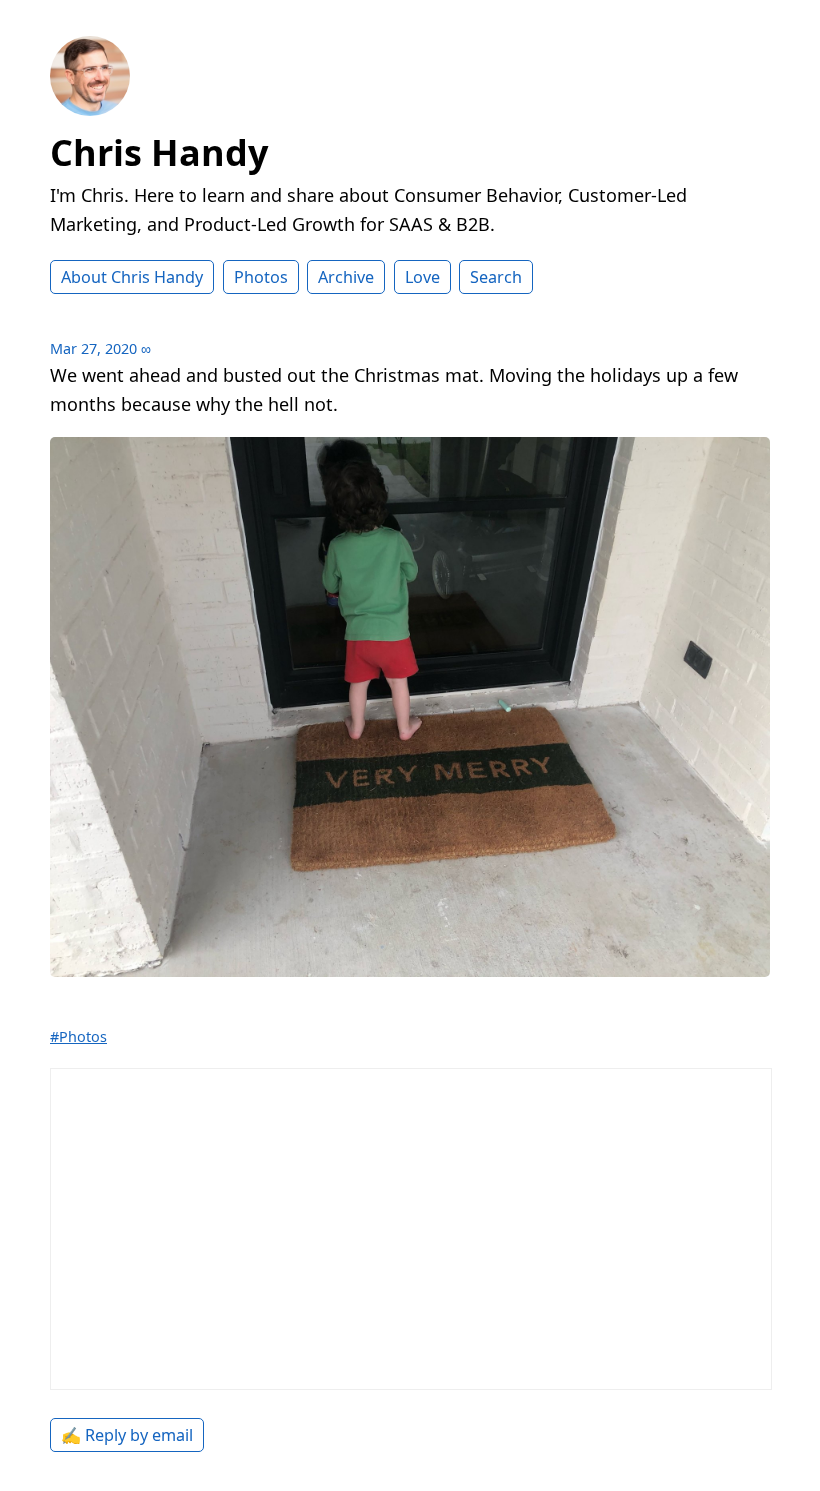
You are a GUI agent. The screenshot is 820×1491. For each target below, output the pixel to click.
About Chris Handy (132, 277)
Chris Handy (159, 152)
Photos (261, 277)
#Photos (78, 1036)
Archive (346, 277)
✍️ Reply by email (127, 1435)
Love (422, 277)
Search (496, 277)
